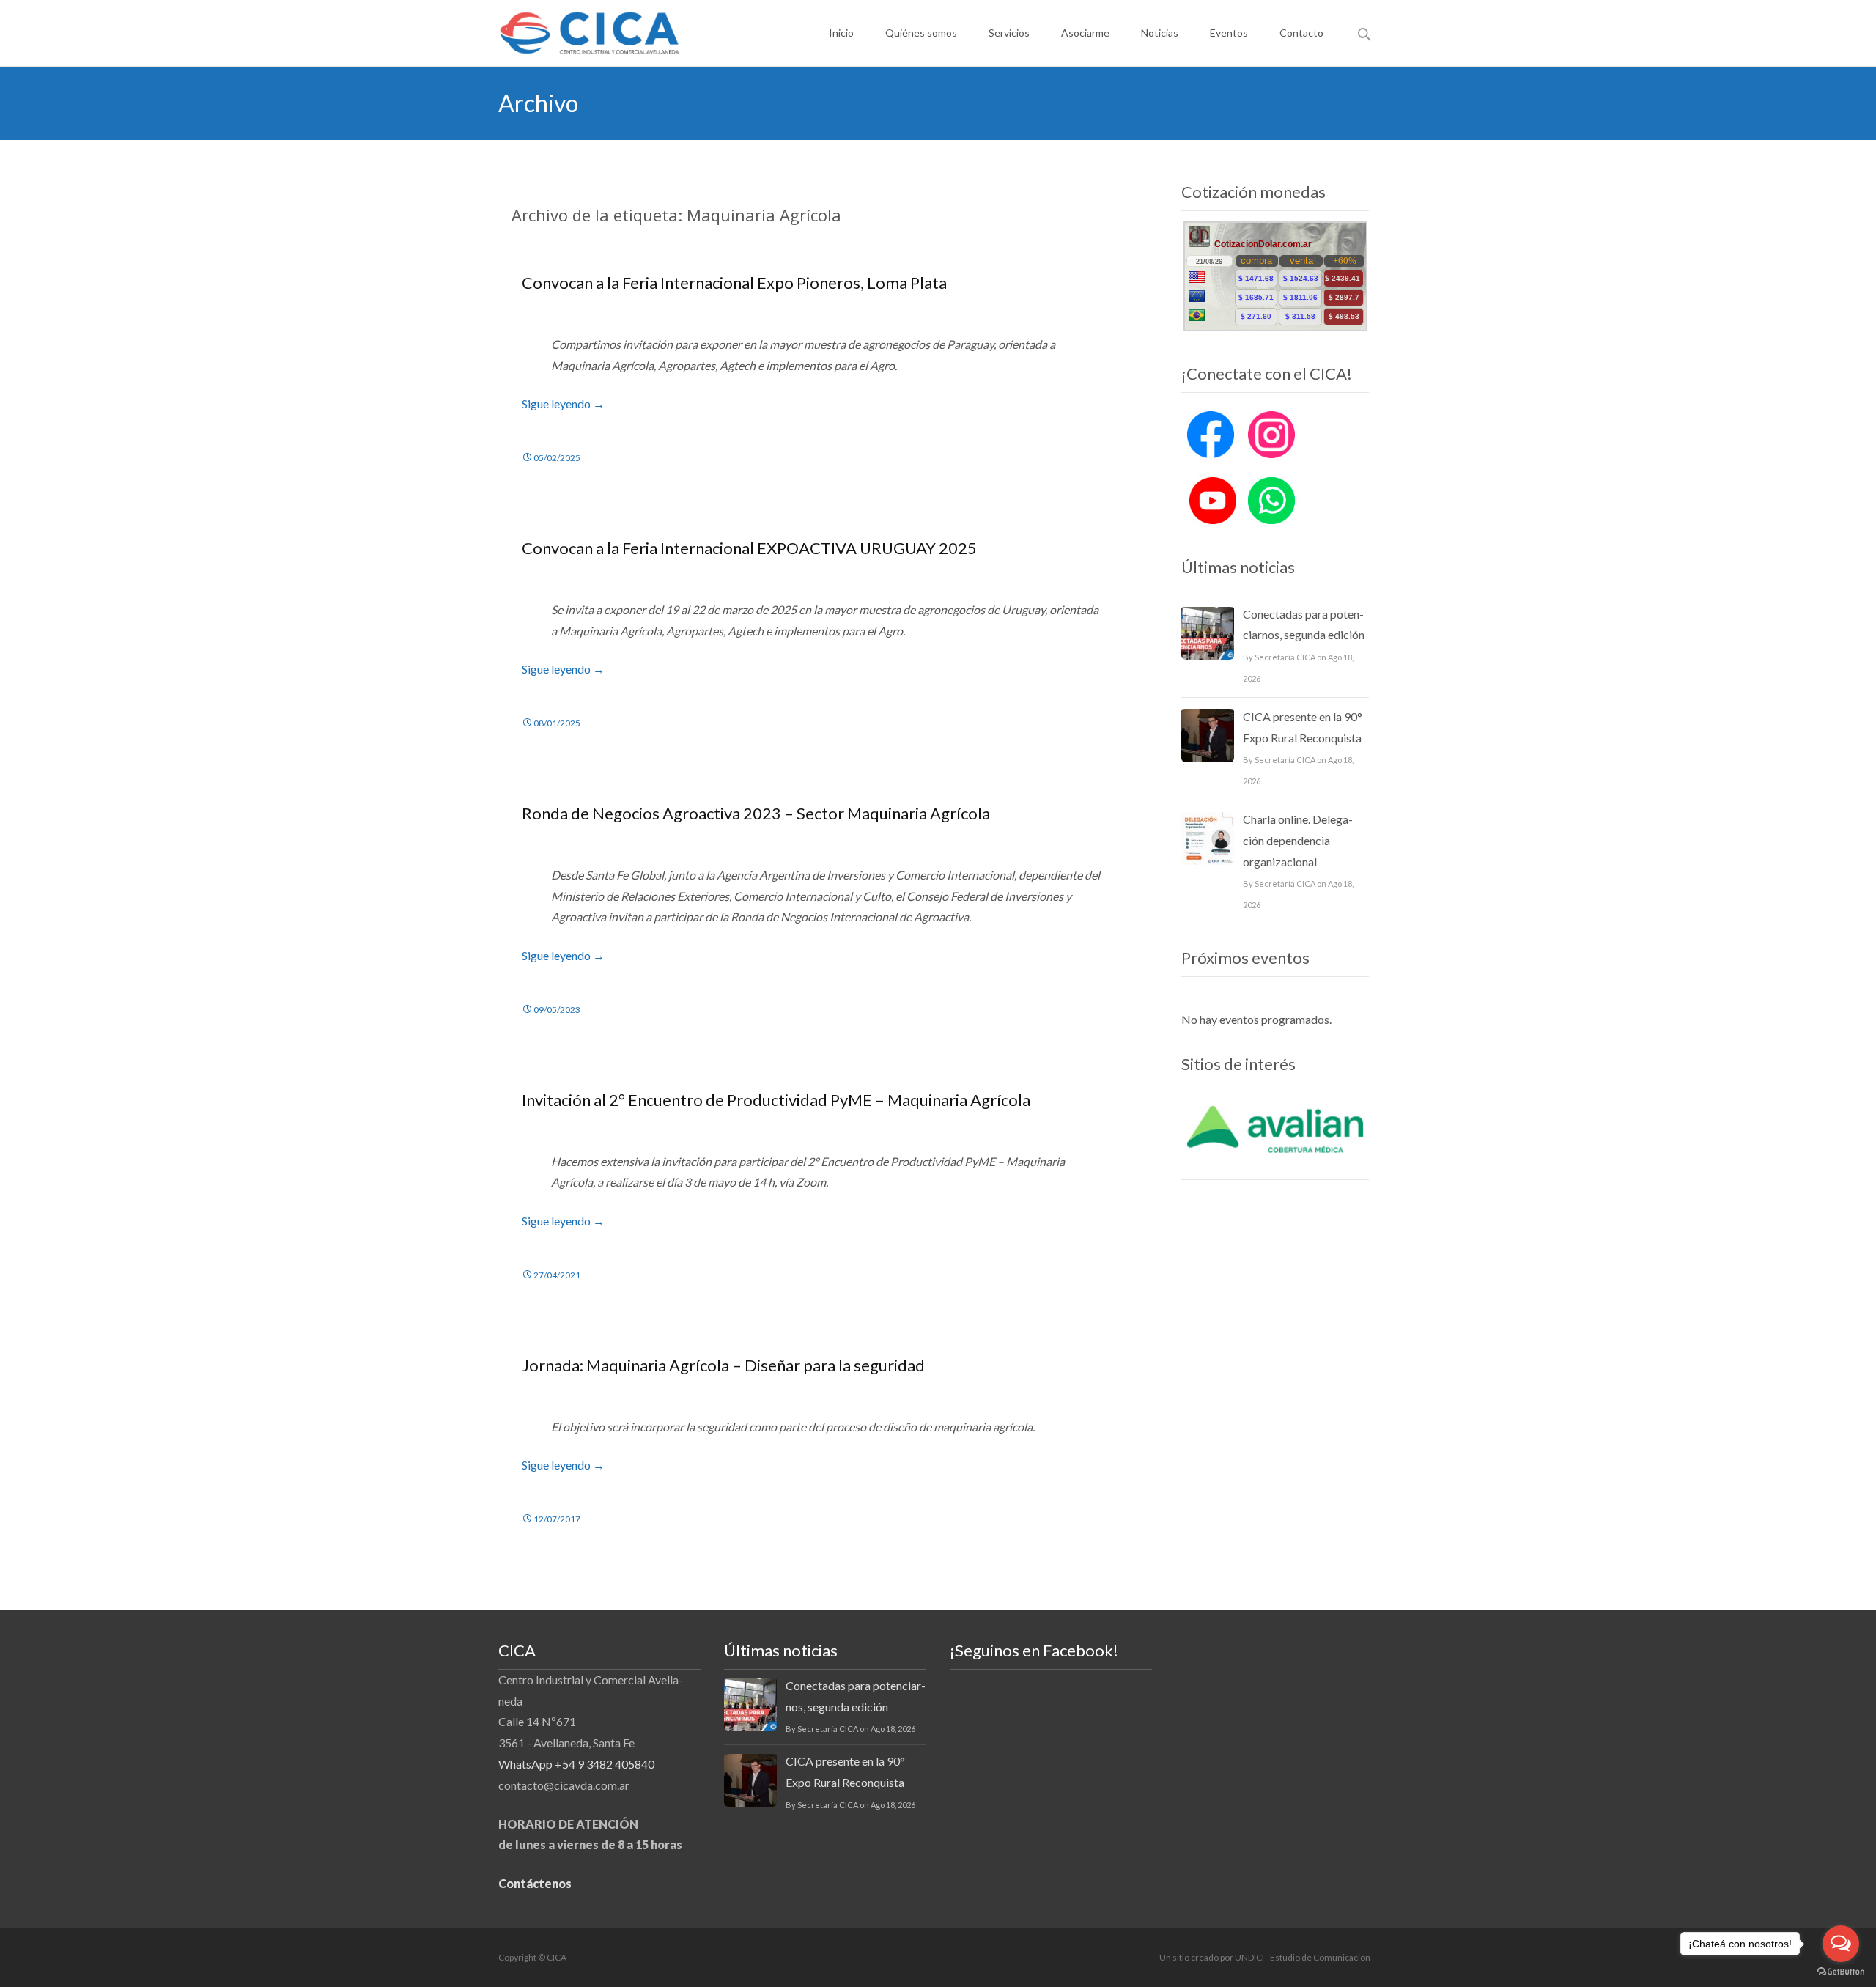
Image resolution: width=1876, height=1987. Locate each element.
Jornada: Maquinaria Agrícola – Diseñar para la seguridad (723, 1365)
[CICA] (578, 29)
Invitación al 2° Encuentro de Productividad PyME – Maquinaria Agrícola (776, 1100)
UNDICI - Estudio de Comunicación (1303, 1957)
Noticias (1160, 33)
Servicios (1009, 33)
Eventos (1229, 33)
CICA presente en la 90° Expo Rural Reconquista (1303, 727)
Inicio (841, 33)
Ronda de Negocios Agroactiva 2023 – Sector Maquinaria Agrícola (756, 813)
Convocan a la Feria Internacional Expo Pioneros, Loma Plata (734, 283)
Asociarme (1085, 33)
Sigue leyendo (563, 403)
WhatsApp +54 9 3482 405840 (576, 1764)
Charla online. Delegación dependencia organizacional (1298, 840)
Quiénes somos (921, 33)
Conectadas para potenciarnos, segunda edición (1304, 624)
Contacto (1301, 33)
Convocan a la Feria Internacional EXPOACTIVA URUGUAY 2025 (749, 548)
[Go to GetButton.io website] (1841, 1972)
